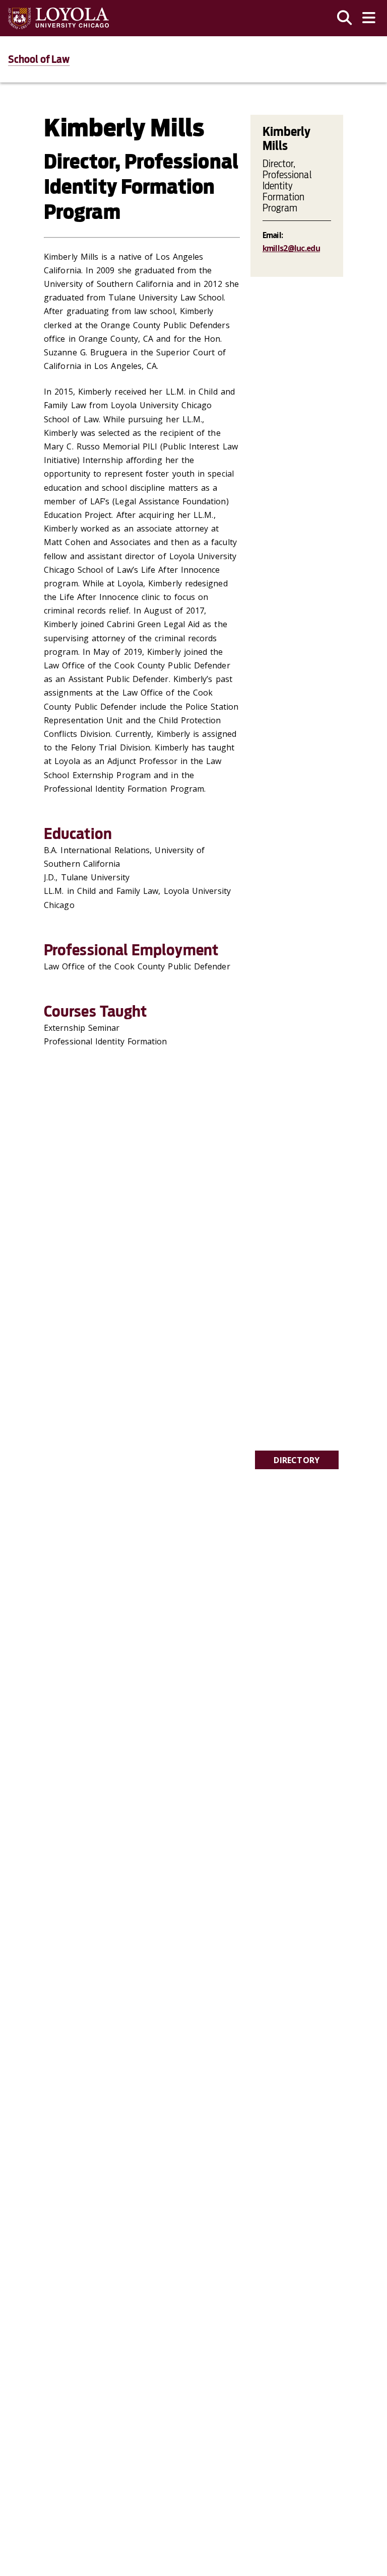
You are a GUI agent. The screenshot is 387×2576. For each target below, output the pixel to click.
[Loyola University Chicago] (58, 18)
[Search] (345, 18)
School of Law (39, 59)
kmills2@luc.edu (291, 248)
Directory (297, 1460)
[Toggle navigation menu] (369, 18)
